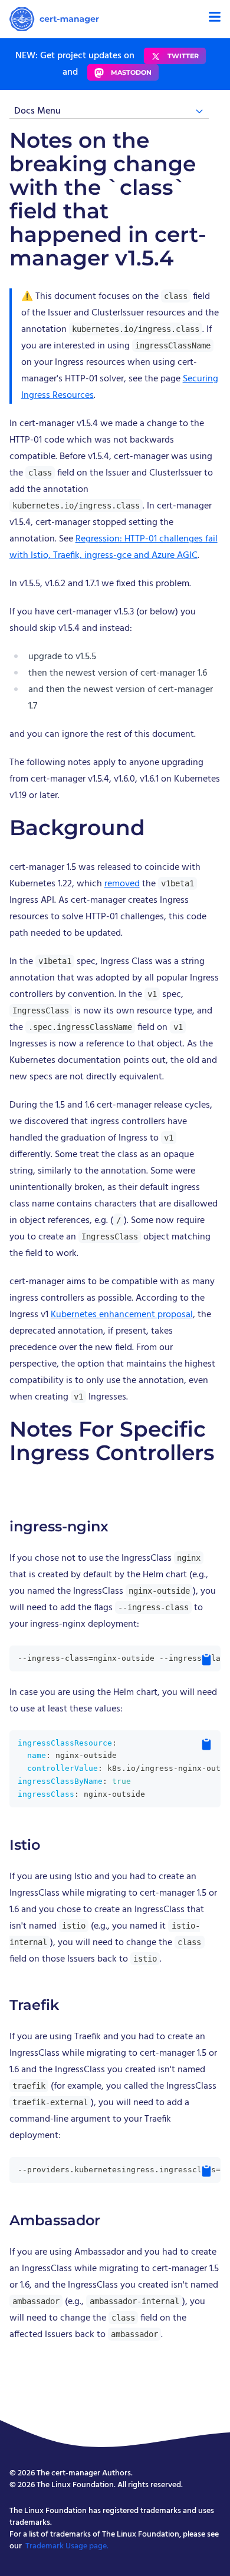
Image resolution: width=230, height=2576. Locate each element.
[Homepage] (54, 19)
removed (122, 884)
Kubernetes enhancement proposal (122, 1315)
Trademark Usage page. (67, 2546)
